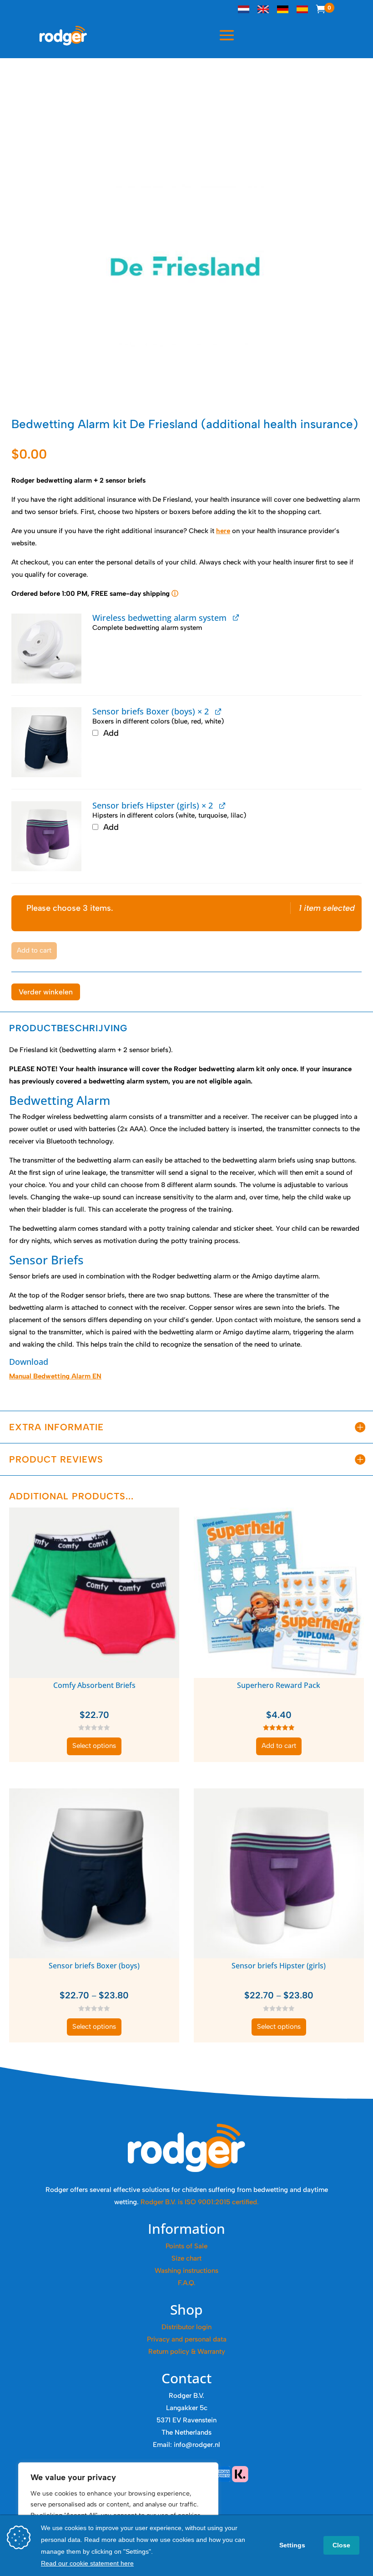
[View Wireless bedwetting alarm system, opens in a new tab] (236, 617)
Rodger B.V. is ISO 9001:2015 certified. (200, 2202)
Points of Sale (186, 2246)
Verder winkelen (46, 992)
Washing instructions (186, 2271)
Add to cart (34, 950)
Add (110, 733)
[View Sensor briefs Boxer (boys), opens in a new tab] (218, 711)
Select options (94, 1746)
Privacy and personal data (187, 2339)
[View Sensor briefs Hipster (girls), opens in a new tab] (222, 805)
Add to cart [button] (279, 1746)
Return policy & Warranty (187, 2351)
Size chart (186, 2258)
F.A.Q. (187, 2283)
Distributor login (186, 2327)
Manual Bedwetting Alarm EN (55, 1376)
